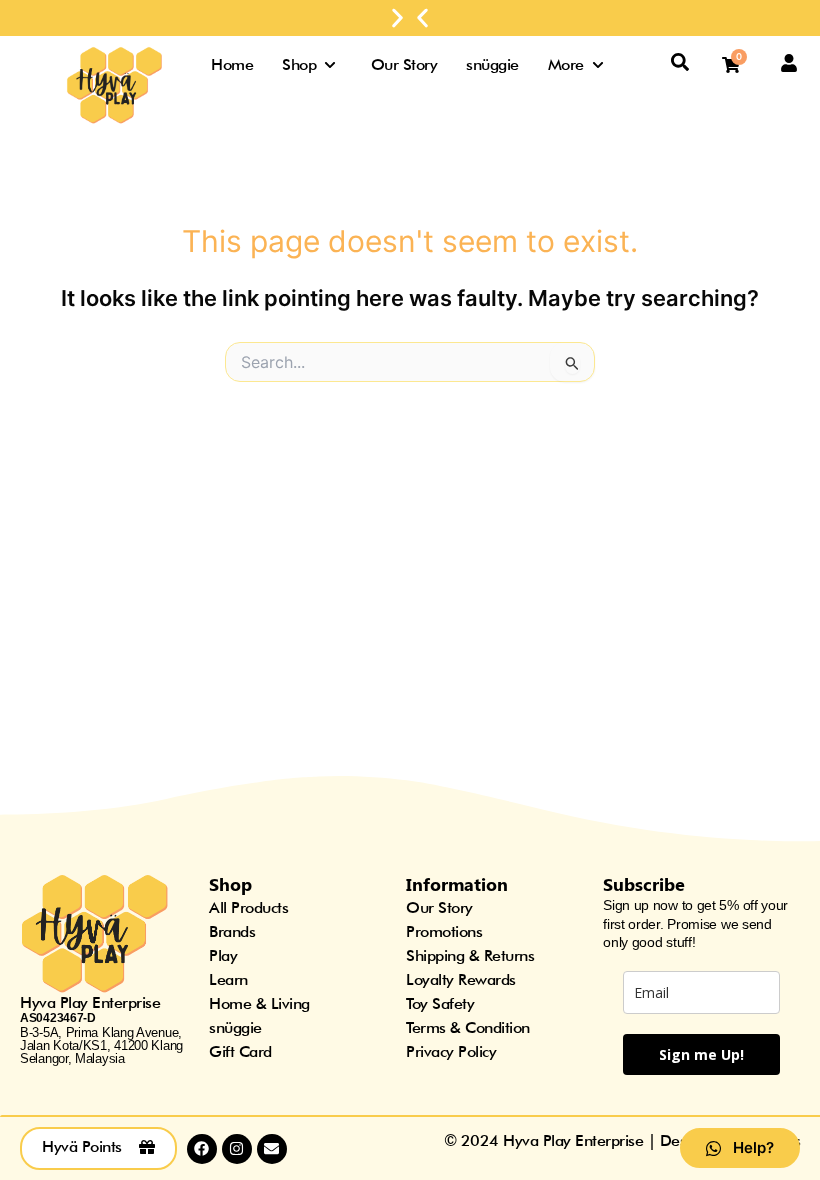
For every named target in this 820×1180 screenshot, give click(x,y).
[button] (422, 18)
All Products (248, 907)
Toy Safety (440, 1003)
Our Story (439, 907)
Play (223, 955)
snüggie (235, 1027)
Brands (232, 931)
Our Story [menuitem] (404, 64)
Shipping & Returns (470, 955)
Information (457, 884)
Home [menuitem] (232, 64)
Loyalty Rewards (461, 979)
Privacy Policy (451, 1051)
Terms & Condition (468, 1027)
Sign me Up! (701, 1054)
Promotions (444, 931)
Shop (230, 884)
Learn (228, 979)
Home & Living (259, 1003)
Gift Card (240, 1051)
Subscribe (644, 884)
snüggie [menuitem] (492, 64)
